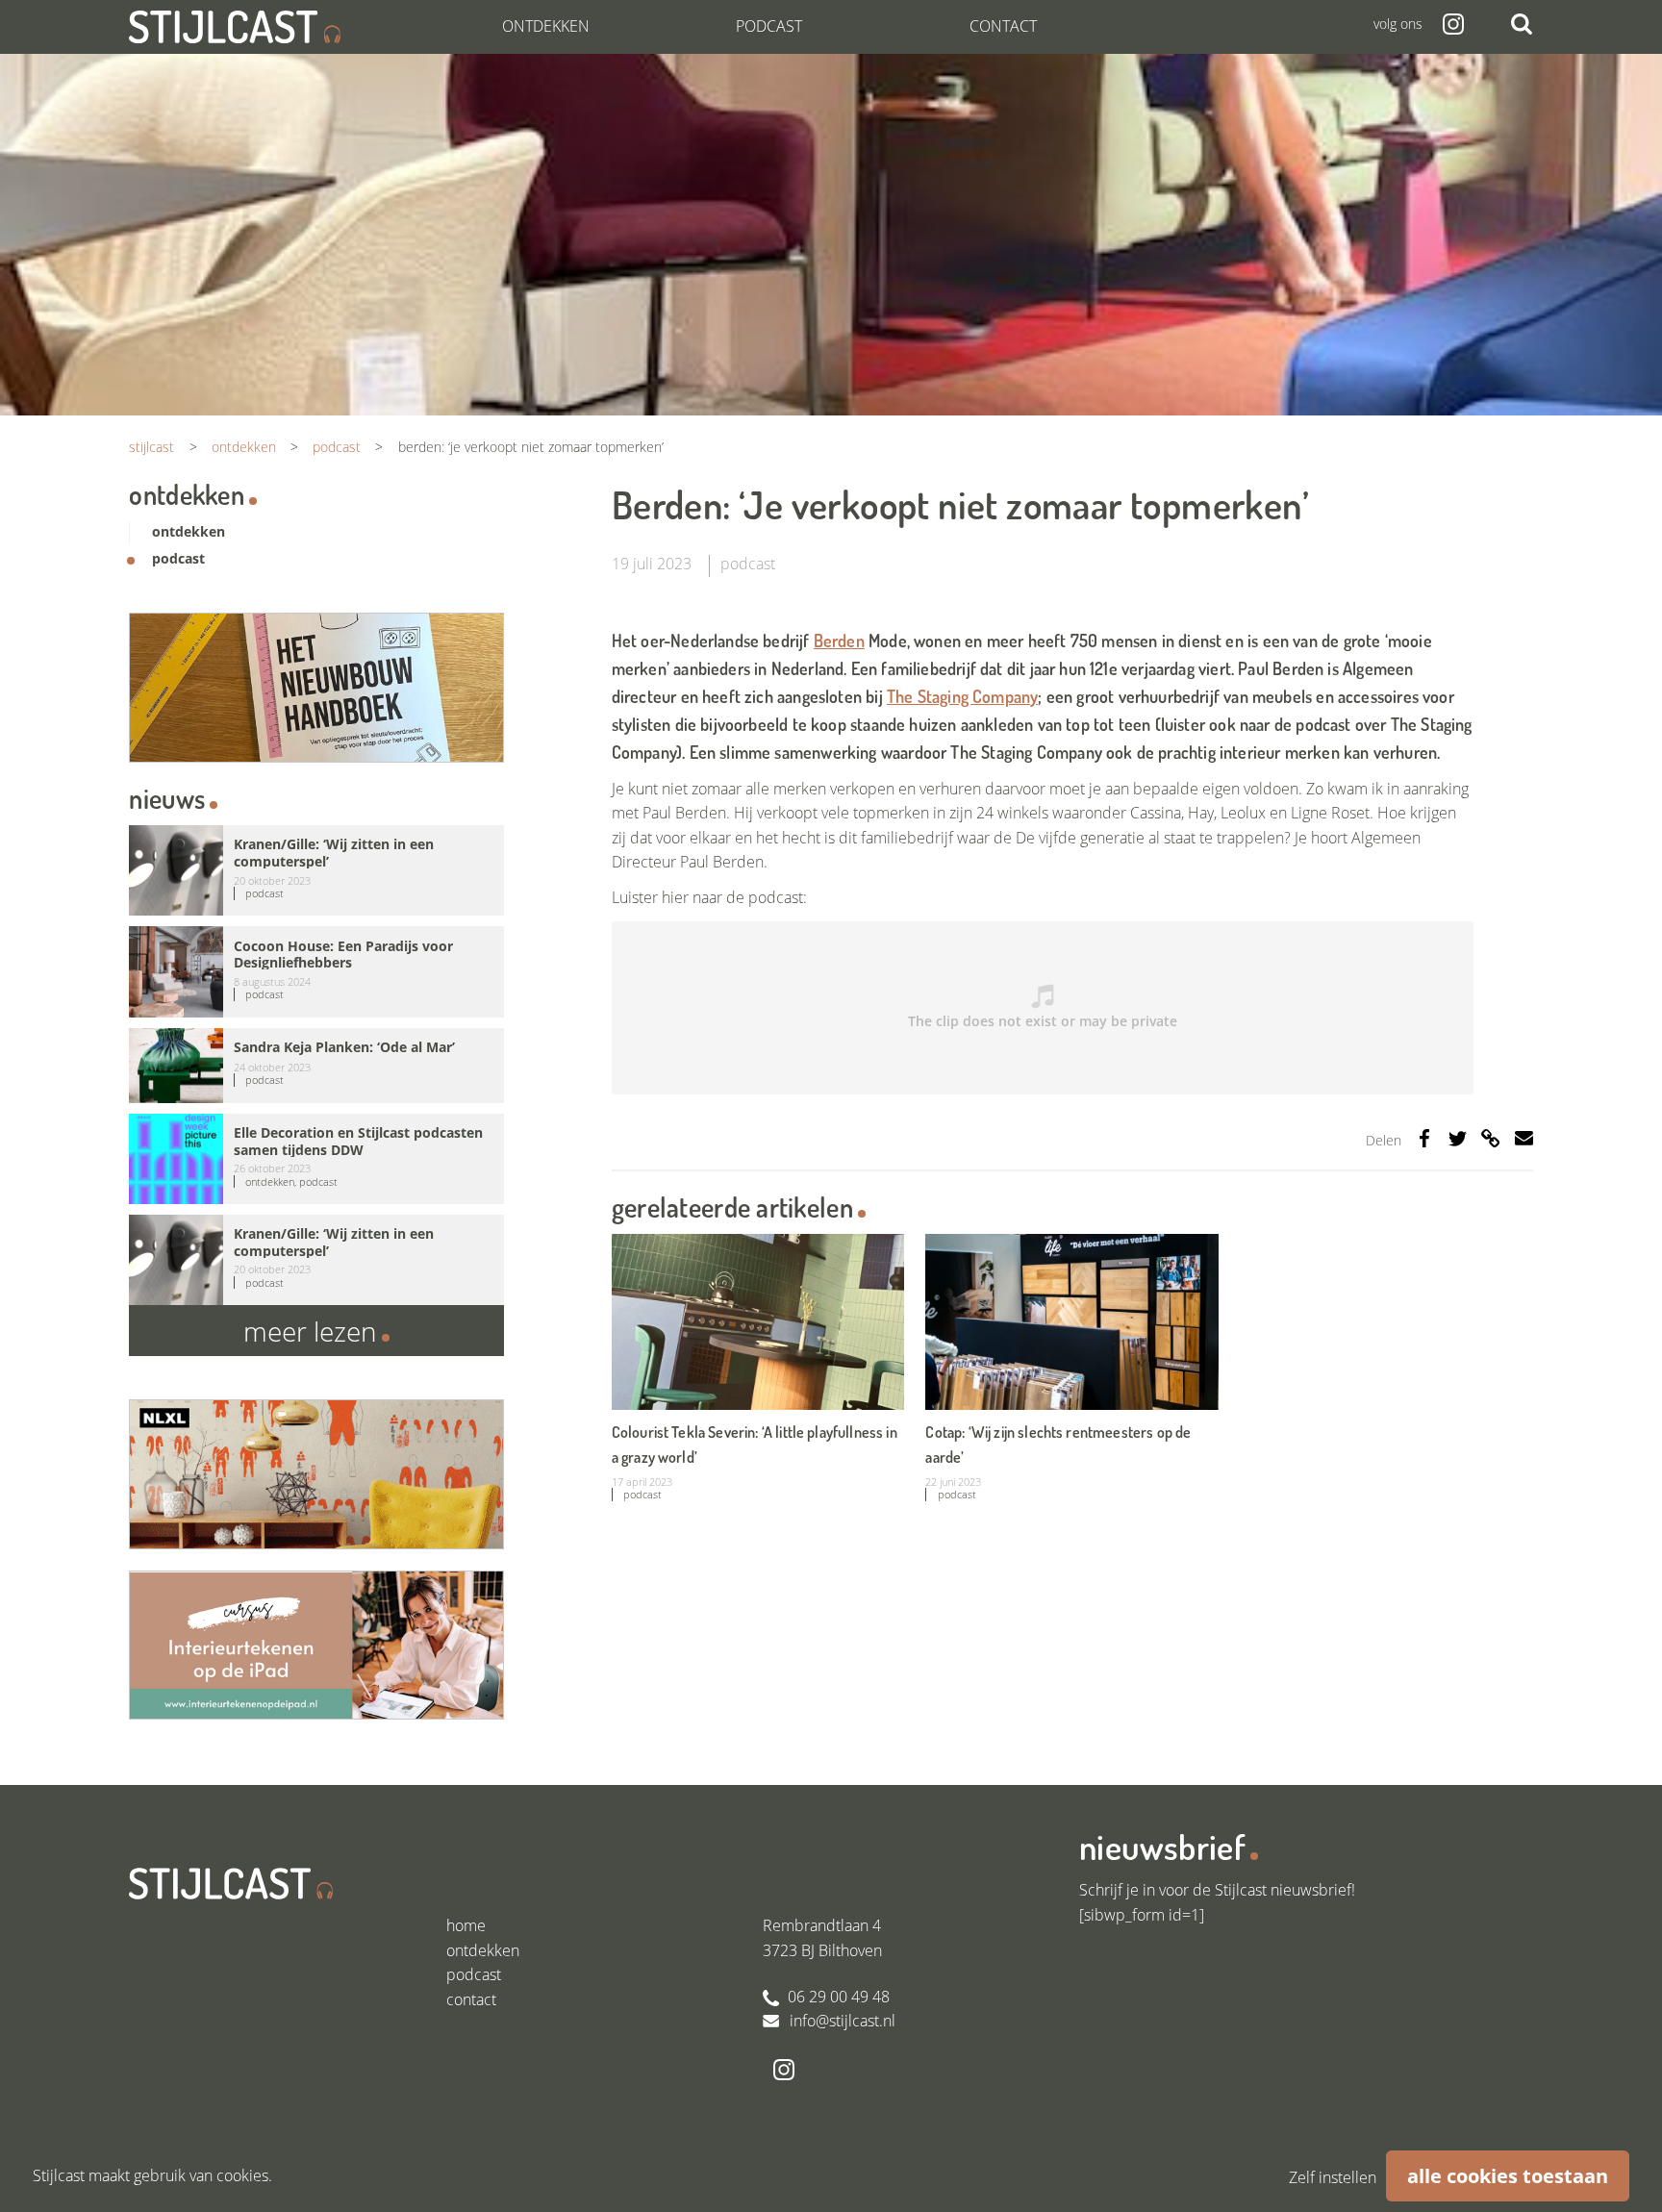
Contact (1003, 26)
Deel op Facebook (1425, 1138)
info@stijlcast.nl (843, 2021)
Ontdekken (546, 26)
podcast (748, 564)
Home (466, 1925)
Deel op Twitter (1458, 1138)
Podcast (769, 26)
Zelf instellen (1333, 2177)
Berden (839, 641)
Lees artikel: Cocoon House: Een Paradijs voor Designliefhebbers (316, 971)
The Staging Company (962, 696)
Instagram (1453, 24)
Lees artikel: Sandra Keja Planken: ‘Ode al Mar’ (316, 1066)
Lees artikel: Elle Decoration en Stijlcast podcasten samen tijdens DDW (316, 1159)
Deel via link (1490, 1138)
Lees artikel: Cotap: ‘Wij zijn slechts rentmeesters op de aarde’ (1071, 1370)
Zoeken (1522, 24)
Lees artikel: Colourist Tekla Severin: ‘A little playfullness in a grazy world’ (758, 1370)
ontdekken (189, 531)
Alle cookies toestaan (1508, 2176)
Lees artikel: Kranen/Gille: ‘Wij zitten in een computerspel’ (316, 870)
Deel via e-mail (1524, 1138)
